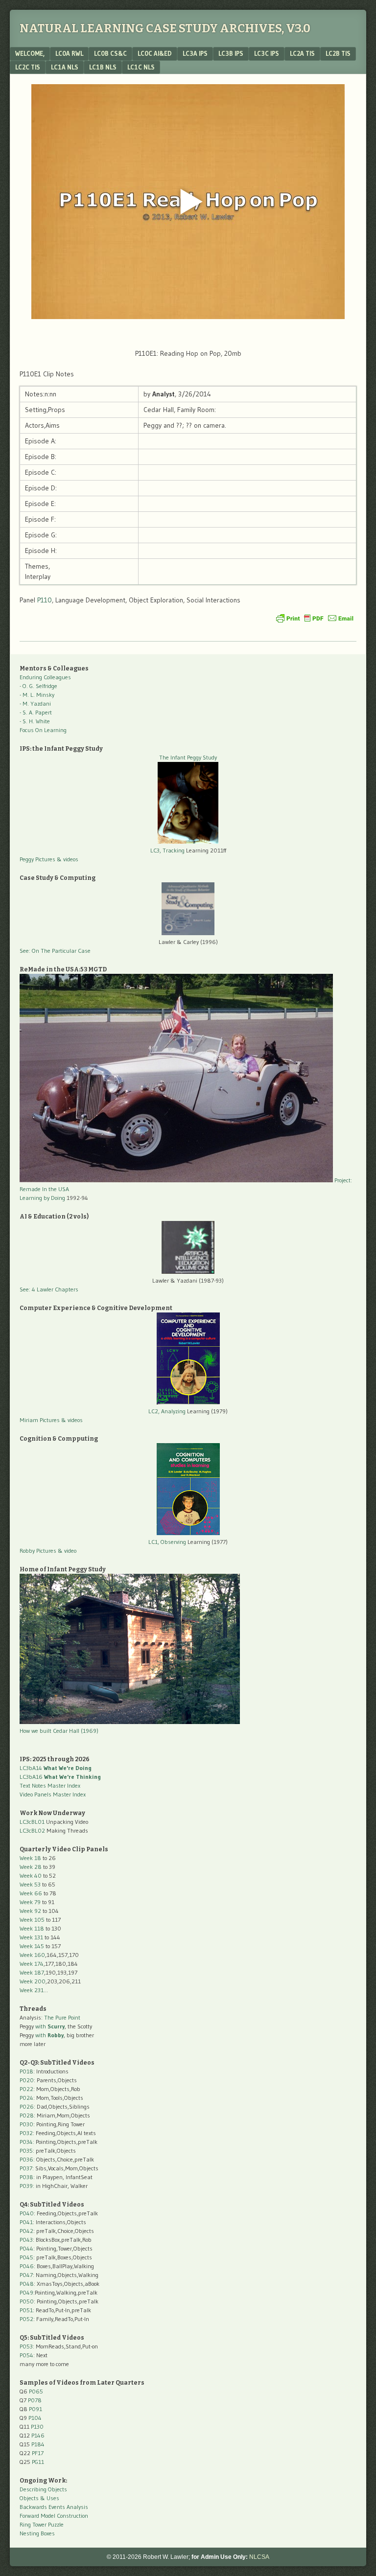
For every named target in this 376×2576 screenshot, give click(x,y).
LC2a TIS (302, 53)
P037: (27, 2168)
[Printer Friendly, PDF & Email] (315, 618)
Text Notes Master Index (50, 1785)
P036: (27, 2159)
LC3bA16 (60, 1777)
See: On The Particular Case (55, 951)
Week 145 (32, 1946)
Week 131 (31, 1937)
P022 (26, 2089)
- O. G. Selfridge (38, 686)
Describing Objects (43, 2489)
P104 (35, 2418)
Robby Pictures (39, 1551)
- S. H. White (35, 721)
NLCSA (259, 2557)
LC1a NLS (65, 67)
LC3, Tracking (167, 850)
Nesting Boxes (37, 2533)
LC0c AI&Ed (155, 53)
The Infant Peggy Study (188, 757)
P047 (26, 2275)
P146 (38, 2435)
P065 (36, 2391)
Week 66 (31, 1893)
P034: (27, 2142)
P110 (45, 600)
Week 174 (32, 1964)
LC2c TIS (28, 67)
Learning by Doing (42, 1198)
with (50, 2026)
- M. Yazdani (35, 703)
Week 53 (30, 1884)
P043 (26, 2240)
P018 (26, 2071)
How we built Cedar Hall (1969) (59, 1731)
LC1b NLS (103, 67)
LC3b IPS (231, 53)
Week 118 (32, 1928)
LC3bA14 (56, 1768)
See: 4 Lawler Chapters (49, 1289)
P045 (26, 2257)
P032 (26, 2133)
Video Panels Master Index (53, 1794)
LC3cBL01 (32, 1822)
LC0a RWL (69, 53)
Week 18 (30, 1858)
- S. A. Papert (36, 712)
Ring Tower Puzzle (42, 2524)
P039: (27, 2186)
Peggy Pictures (37, 859)
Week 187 (32, 1972)
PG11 (38, 2462)
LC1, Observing (167, 1542)
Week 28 (31, 1867)
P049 (26, 2292)
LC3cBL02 (32, 1830)
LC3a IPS (195, 53)
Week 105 (32, 1920)
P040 (27, 2213)
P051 (26, 2310)
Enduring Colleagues (45, 677)
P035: (28, 2150)
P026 (27, 2106)
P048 (27, 2284)
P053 (26, 2346)
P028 (27, 2115)
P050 (27, 2301)
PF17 (38, 2453)
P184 (38, 2444)
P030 (26, 2124)
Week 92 (30, 1911)
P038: (27, 2177)
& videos (68, 859)
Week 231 (32, 1990)
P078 (35, 2400)
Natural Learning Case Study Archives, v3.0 (165, 28)
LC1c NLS (141, 67)
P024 (26, 2098)
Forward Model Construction (54, 2516)
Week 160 (32, 1955)
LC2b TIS (338, 53)
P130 (37, 2426)
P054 (26, 2355)
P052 (26, 2319)
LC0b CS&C (110, 53)
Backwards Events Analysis (54, 2507)
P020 (27, 2080)
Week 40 (31, 1875)
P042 (26, 2231)
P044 (26, 2248)
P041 (26, 2222)
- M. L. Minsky (37, 695)
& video (67, 1551)
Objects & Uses (39, 2498)
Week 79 (30, 1902)
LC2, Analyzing (167, 1411)
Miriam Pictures (40, 1420)
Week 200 (33, 1981)
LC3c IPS (267, 53)
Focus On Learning (43, 730)
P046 (27, 2266)
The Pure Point (62, 2017)
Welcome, (30, 53)
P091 (35, 2409)
